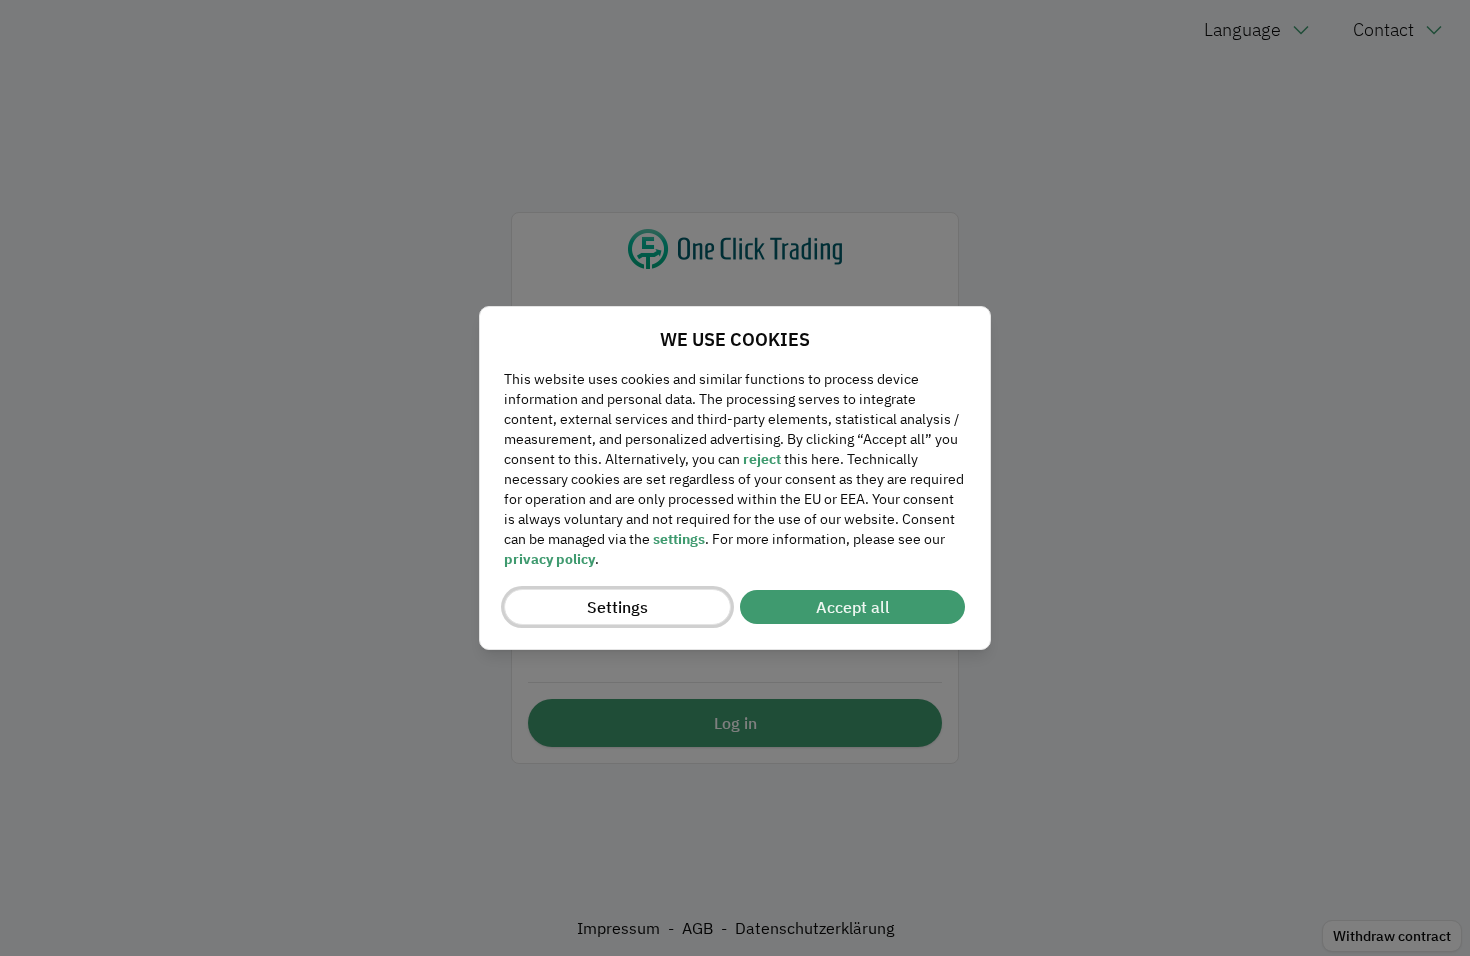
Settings (617, 607)
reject (762, 459)
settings (679, 539)
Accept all (853, 607)
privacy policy (549, 559)
